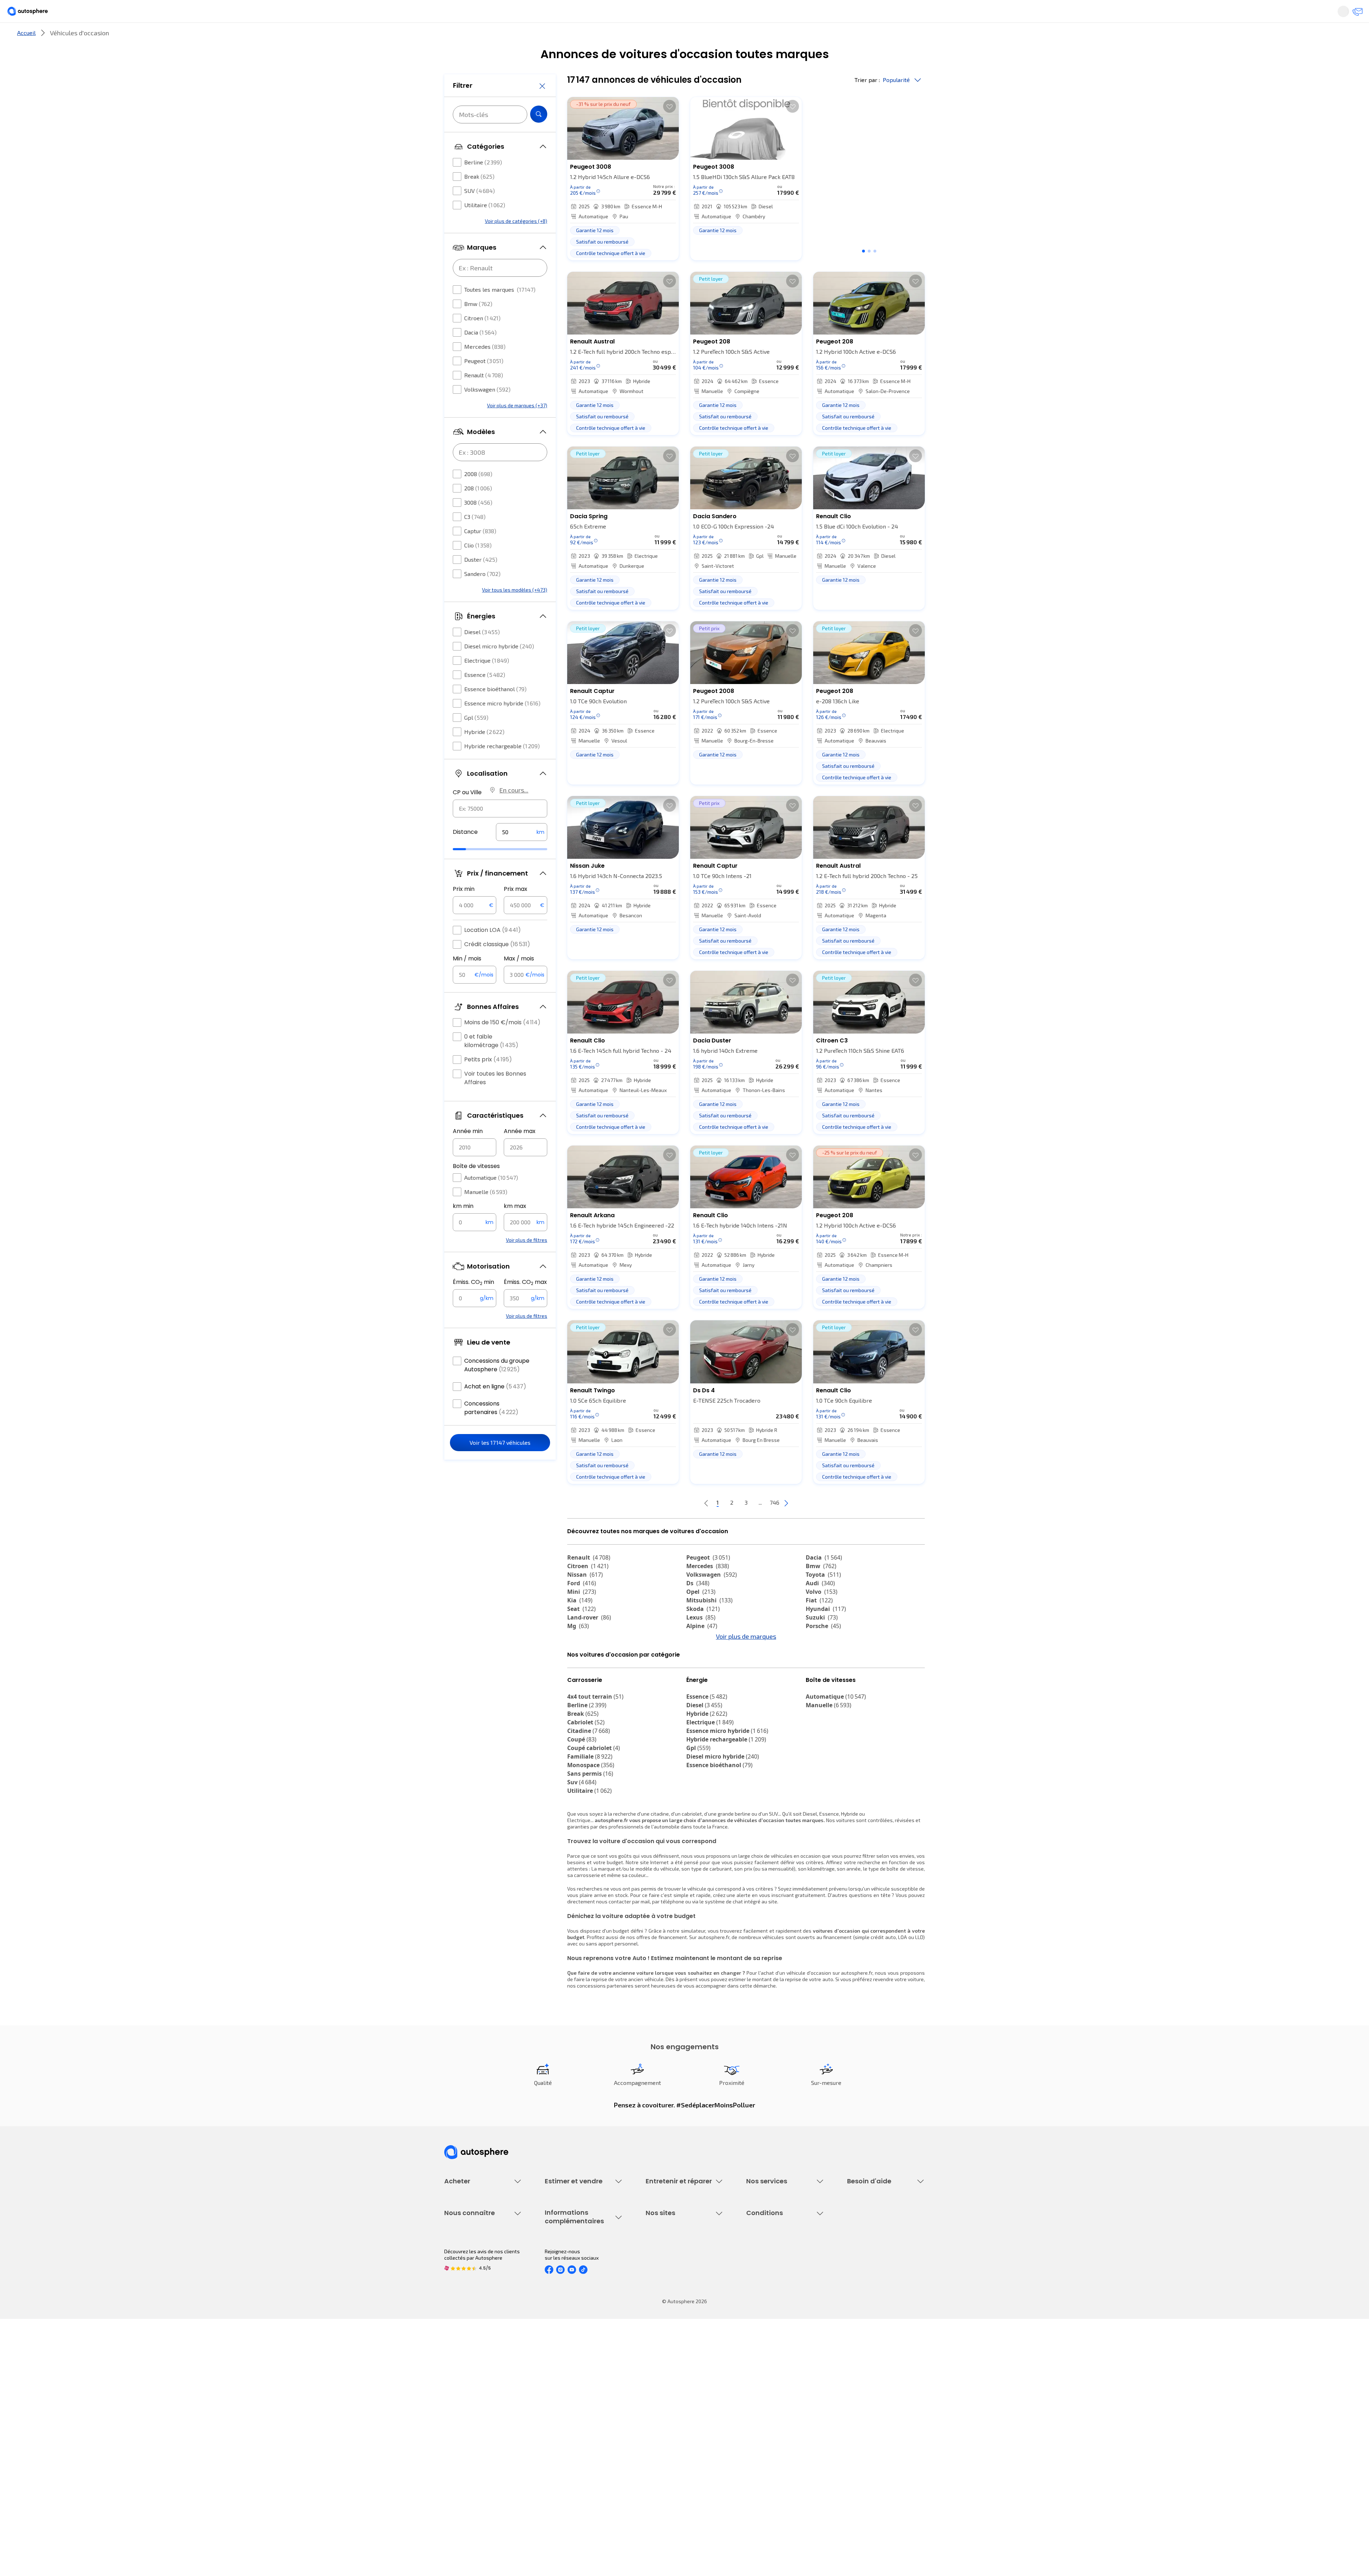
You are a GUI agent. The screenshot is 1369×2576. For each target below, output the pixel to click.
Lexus (701, 1641)
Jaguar (702, 1667)
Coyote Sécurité (764, 2313)
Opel (701, 1616)
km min (463, 1227)
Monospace (591, 1828)
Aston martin (830, 1693)
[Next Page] (815, 1527)
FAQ (851, 2277)
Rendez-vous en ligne (670, 2264)
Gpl (476, 739)
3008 (478, 524)
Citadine (589, 1794)
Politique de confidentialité (777, 2406)
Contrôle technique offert (675, 2301)
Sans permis (590, 1837)
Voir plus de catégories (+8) (516, 242)
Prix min (464, 910)
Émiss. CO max (525, 1304)
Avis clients (457, 2419)
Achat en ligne (495, 1408)
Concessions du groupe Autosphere (497, 1386)
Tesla (818, 1684)
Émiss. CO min (473, 1304)
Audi (820, 1607)
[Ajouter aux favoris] (670, 130)
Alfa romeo (828, 1658)
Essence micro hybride (502, 725)
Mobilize (703, 1693)
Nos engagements (465, 2406)
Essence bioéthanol (495, 710)
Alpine (702, 1650)
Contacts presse (463, 2431)
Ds (698, 1607)
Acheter (452, 37)
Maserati (585, 1675)
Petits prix (488, 1081)
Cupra (582, 1658)
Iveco (580, 1693)
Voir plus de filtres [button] (527, 1261)
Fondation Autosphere (671, 2394)
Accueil (26, 57)
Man (698, 1701)
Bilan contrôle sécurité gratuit (680, 2289)
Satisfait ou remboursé (772, 2289)
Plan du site (760, 2479)
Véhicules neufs (463, 2277)
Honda (701, 1684)
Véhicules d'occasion (468, 2264)
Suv (582, 1846)
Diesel (482, 653)
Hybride (484, 753)
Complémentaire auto (771, 2301)
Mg (578, 1650)
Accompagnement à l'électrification (769, 2328)
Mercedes (485, 368)
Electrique (487, 682)
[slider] (468, 871)
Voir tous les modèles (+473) (515, 611)
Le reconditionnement (570, 2403)
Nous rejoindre (461, 2443)
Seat (581, 1633)
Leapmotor (826, 1667)
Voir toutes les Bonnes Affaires (495, 1099)
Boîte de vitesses (476, 1187)
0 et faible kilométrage (491, 1062)
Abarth (701, 1675)
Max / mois (519, 980)
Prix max (516, 910)
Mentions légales (766, 2467)
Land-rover (589, 1641)
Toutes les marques (500, 311)
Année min (468, 1152)
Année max (520, 1152)
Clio (478, 567)
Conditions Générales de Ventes (783, 2443)
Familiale (590, 1820)
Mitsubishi (709, 1624)
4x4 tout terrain (595, 1760)
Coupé (582, 1803)
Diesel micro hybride (499, 667)
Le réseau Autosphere (671, 2419)
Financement (761, 2264)
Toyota (823, 1598)
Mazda (702, 1658)
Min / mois (467, 980)
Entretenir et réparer (638, 37)
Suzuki (822, 1641)
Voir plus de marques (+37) (517, 427)
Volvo (822, 1616)
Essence (485, 696)
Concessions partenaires (491, 1429)
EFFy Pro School (663, 2406)
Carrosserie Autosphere (673, 2313)
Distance (465, 853)
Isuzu (580, 1701)
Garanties (757, 2277)
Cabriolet (586, 1786)
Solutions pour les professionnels (785, 2344)
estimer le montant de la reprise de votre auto (781, 2043)
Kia (580, 1624)
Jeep (580, 1667)
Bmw (478, 325)
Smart (819, 1675)
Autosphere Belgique (670, 2431)
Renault (484, 396)
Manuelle (486, 1213)
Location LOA (493, 951)
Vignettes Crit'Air (564, 2415)
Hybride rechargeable (502, 767)
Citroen (482, 339)
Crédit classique (497, 966)
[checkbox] (457, 184)
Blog (651, 2461)
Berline (483, 183)
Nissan (585, 1598)
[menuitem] (452, 37)
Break (479, 198)
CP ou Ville (467, 814)
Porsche (823, 1650)
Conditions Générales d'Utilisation (785, 2394)
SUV (480, 212)
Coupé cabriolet (594, 1811)
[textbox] (522, 853)
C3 (475, 538)
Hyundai (826, 1633)
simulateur (693, 1994)
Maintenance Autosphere (675, 2277)
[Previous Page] (678, 1527)
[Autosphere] (410, 14)
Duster (481, 581)
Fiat (819, 1624)
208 (478, 509)
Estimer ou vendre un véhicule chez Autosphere (579, 2268)
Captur (480, 552)
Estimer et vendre (537, 37)
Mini (582, 1616)
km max (515, 1227)
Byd (577, 1684)
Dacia (480, 354)
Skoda (703, 1633)
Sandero (482, 595)
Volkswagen (487, 411)
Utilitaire (485, 226)
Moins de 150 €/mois (502, 1044)
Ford (582, 1607)
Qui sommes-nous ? (466, 2394)
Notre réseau (817, 37)
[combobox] (500, 830)
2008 (478, 495)
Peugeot (484, 382)
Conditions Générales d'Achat (780, 2455)
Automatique (491, 1199)
